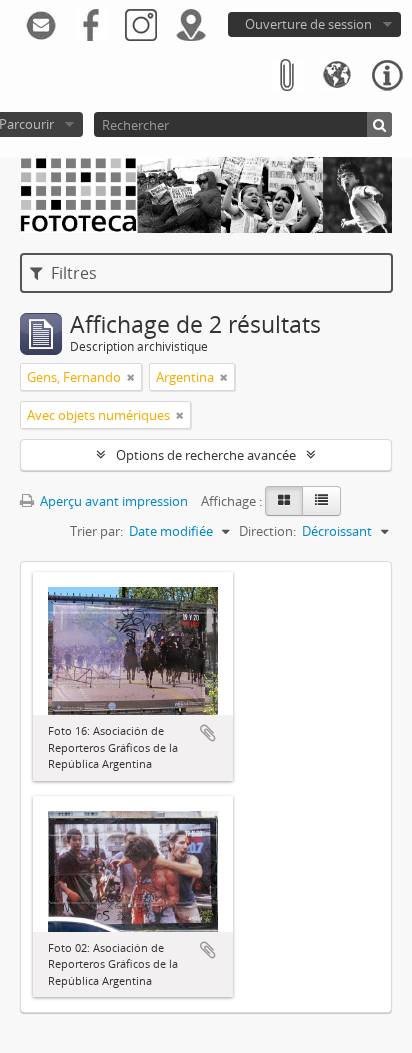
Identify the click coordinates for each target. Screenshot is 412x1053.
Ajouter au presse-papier (208, 733)
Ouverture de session (308, 24)
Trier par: (96, 531)
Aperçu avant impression (112, 501)
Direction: (267, 531)
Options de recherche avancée (206, 455)
